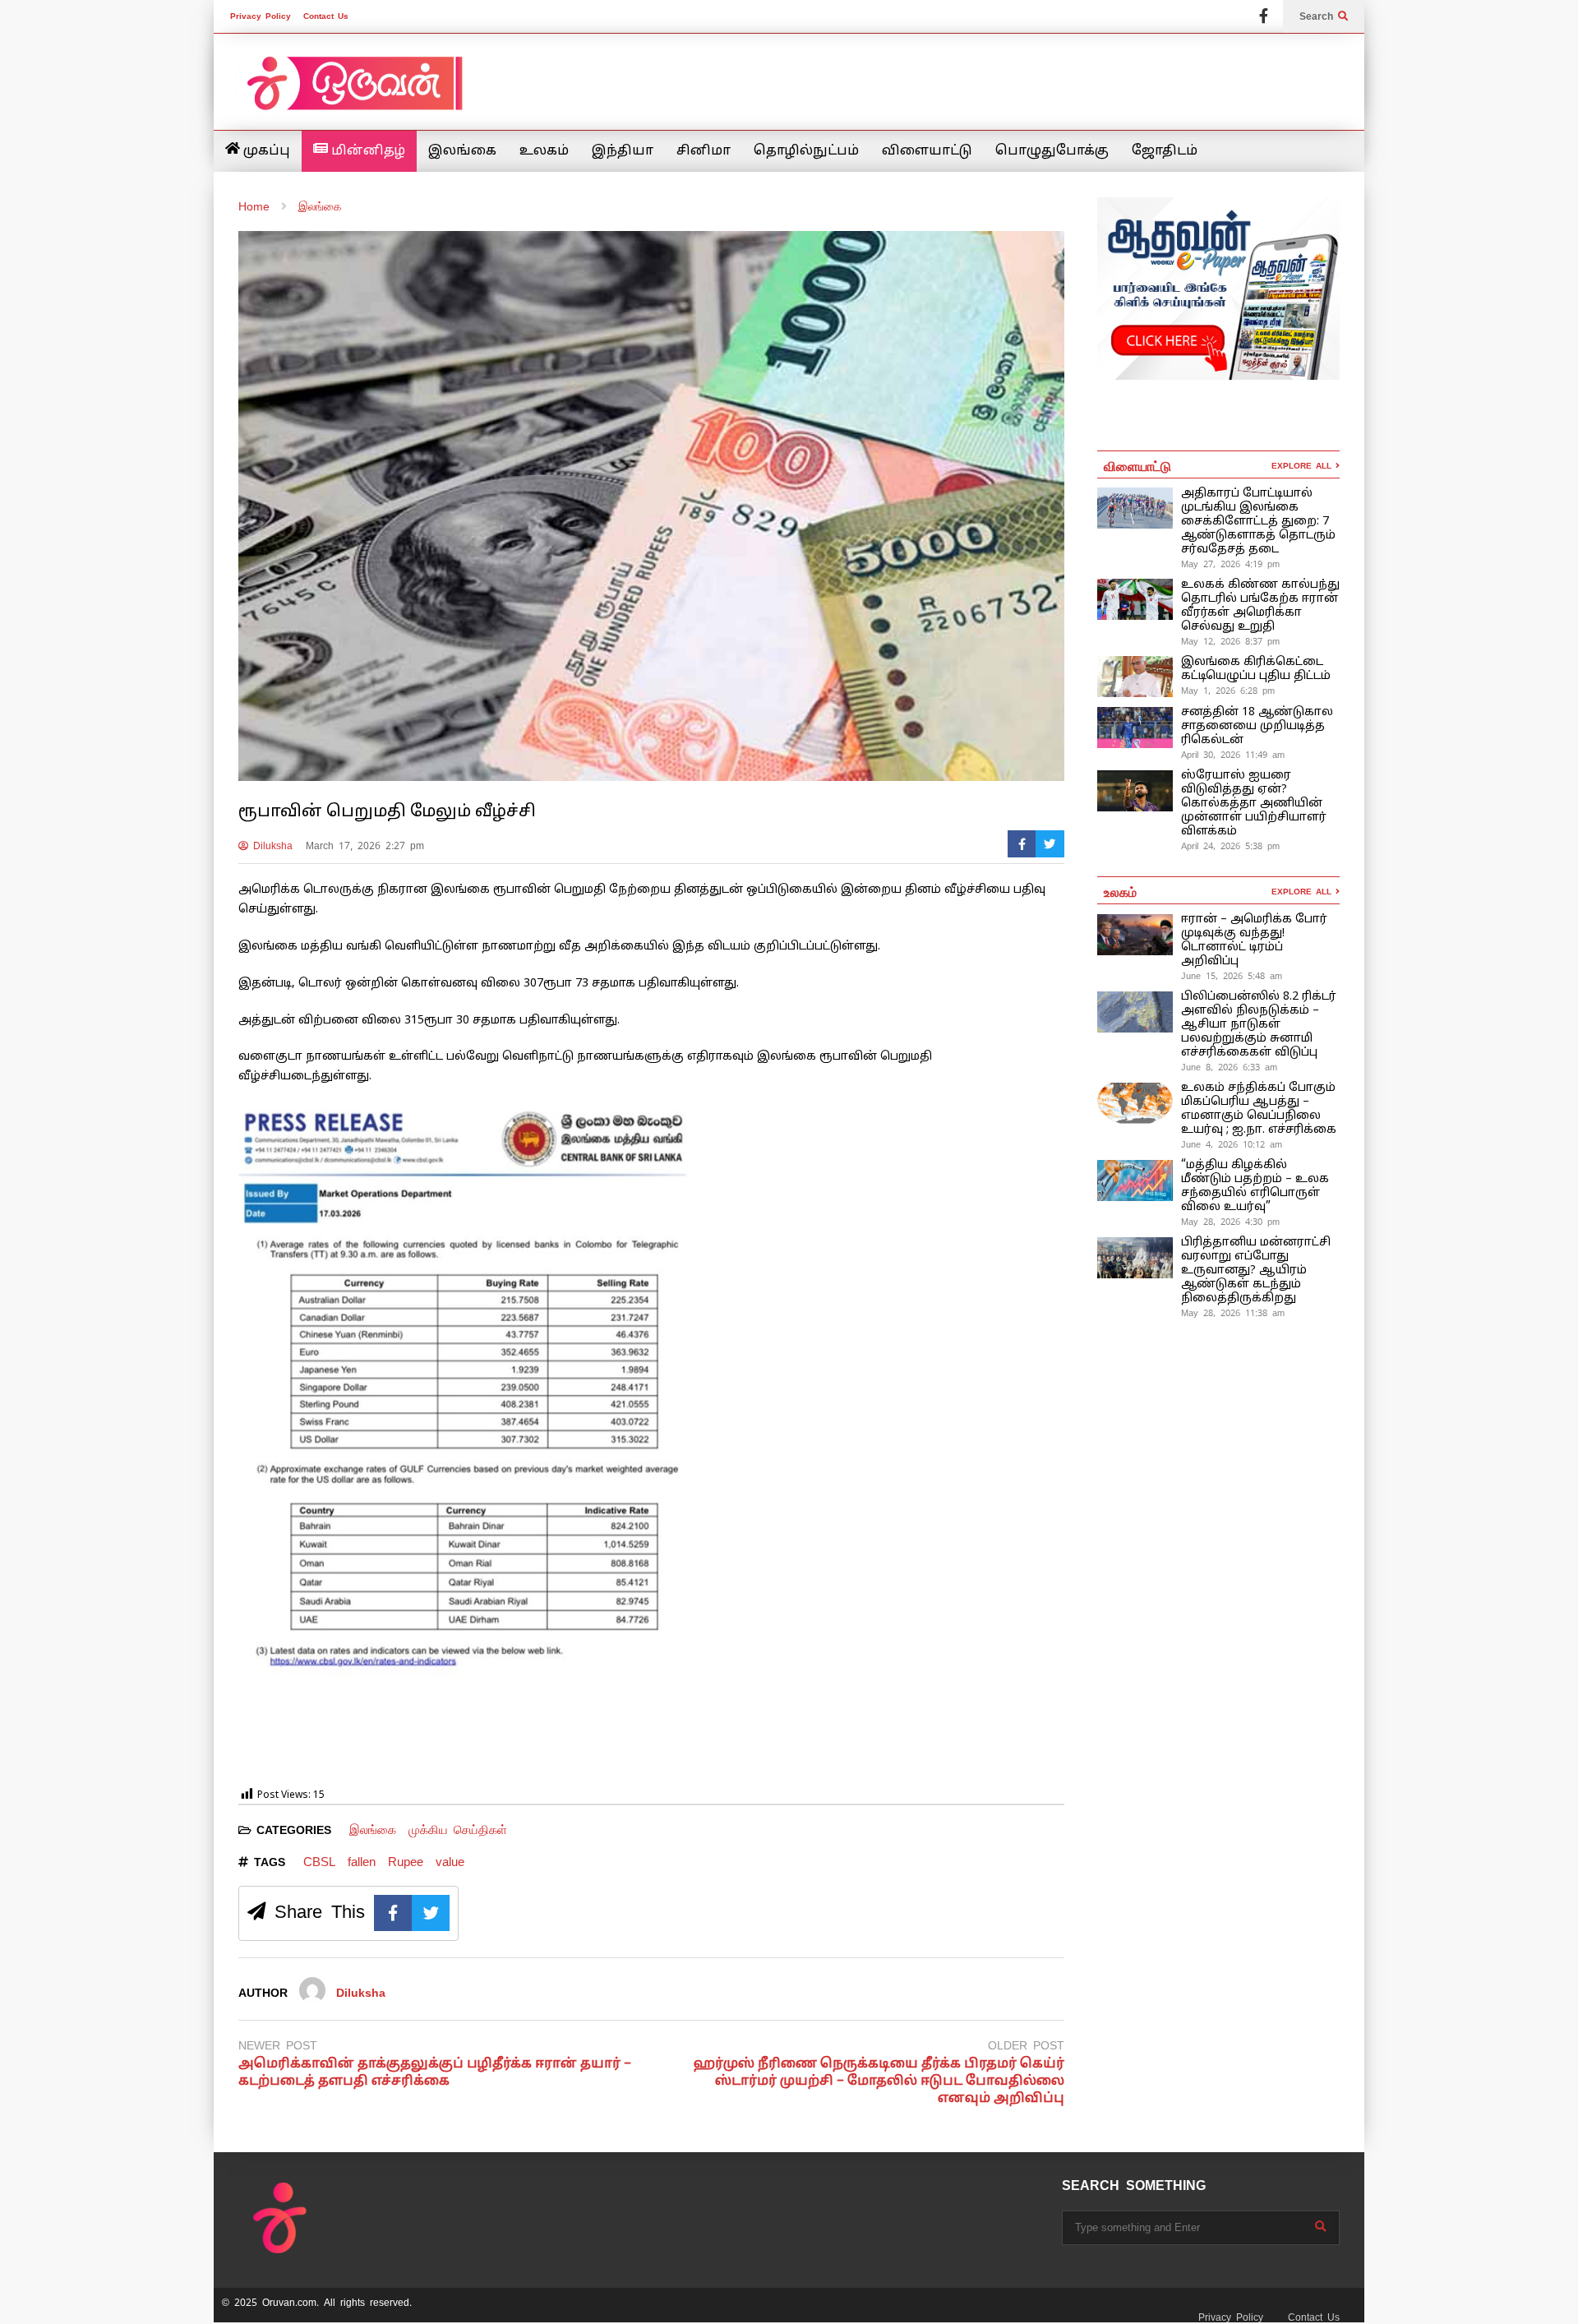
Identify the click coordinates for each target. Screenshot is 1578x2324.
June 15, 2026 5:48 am (1232, 976)
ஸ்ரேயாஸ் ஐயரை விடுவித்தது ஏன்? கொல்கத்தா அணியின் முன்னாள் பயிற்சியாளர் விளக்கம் (1254, 804)
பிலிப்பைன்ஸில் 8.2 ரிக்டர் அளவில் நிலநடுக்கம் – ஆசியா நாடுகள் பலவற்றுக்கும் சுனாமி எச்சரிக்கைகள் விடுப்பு (1259, 1025)
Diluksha (270, 846)
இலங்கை (462, 151)
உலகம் (544, 151)
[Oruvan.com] (353, 94)
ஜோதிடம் (1165, 151)
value (450, 1862)
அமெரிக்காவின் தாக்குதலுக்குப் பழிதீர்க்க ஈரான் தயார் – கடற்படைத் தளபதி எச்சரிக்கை (435, 2073)
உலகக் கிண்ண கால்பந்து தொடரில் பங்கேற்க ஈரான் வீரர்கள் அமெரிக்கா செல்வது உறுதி (1260, 606)
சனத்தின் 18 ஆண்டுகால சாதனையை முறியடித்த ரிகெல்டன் (1257, 726)
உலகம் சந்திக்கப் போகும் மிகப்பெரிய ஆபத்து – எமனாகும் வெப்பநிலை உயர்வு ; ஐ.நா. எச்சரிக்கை (1260, 1109)
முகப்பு (265, 151)
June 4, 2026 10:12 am (1232, 1144)
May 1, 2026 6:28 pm (1228, 691)
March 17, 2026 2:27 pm (365, 846)
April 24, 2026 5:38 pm (1230, 846)
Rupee (406, 1862)
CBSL (319, 1862)
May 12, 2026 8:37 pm (1230, 641)
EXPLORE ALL (1303, 466)
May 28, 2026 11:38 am (1233, 1313)
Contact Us (326, 16)
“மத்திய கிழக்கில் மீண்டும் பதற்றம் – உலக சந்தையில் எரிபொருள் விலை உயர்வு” (1255, 1186)
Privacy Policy (261, 16)
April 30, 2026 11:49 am (1233, 755)
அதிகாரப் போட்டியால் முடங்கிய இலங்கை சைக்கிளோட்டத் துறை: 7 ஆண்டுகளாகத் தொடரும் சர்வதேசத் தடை (1258, 522)
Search (1319, 16)
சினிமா (704, 151)
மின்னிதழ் (367, 151)
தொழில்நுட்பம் (806, 151)
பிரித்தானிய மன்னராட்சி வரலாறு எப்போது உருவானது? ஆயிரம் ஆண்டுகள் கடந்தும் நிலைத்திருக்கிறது (1256, 1271)
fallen (362, 1862)
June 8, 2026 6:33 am (1229, 1067)
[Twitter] (1050, 844)
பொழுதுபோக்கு (1052, 151)
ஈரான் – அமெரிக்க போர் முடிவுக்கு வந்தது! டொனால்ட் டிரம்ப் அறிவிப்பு (1254, 940)
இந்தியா (623, 151)
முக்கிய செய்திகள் (458, 1830)
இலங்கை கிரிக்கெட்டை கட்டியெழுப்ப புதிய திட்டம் (1256, 669)
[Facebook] (1264, 16)
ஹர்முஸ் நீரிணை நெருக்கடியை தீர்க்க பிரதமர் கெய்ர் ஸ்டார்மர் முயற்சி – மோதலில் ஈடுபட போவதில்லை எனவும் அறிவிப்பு (879, 2081)
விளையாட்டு (927, 151)
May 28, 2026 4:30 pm (1230, 1222)
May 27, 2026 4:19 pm (1230, 564)
